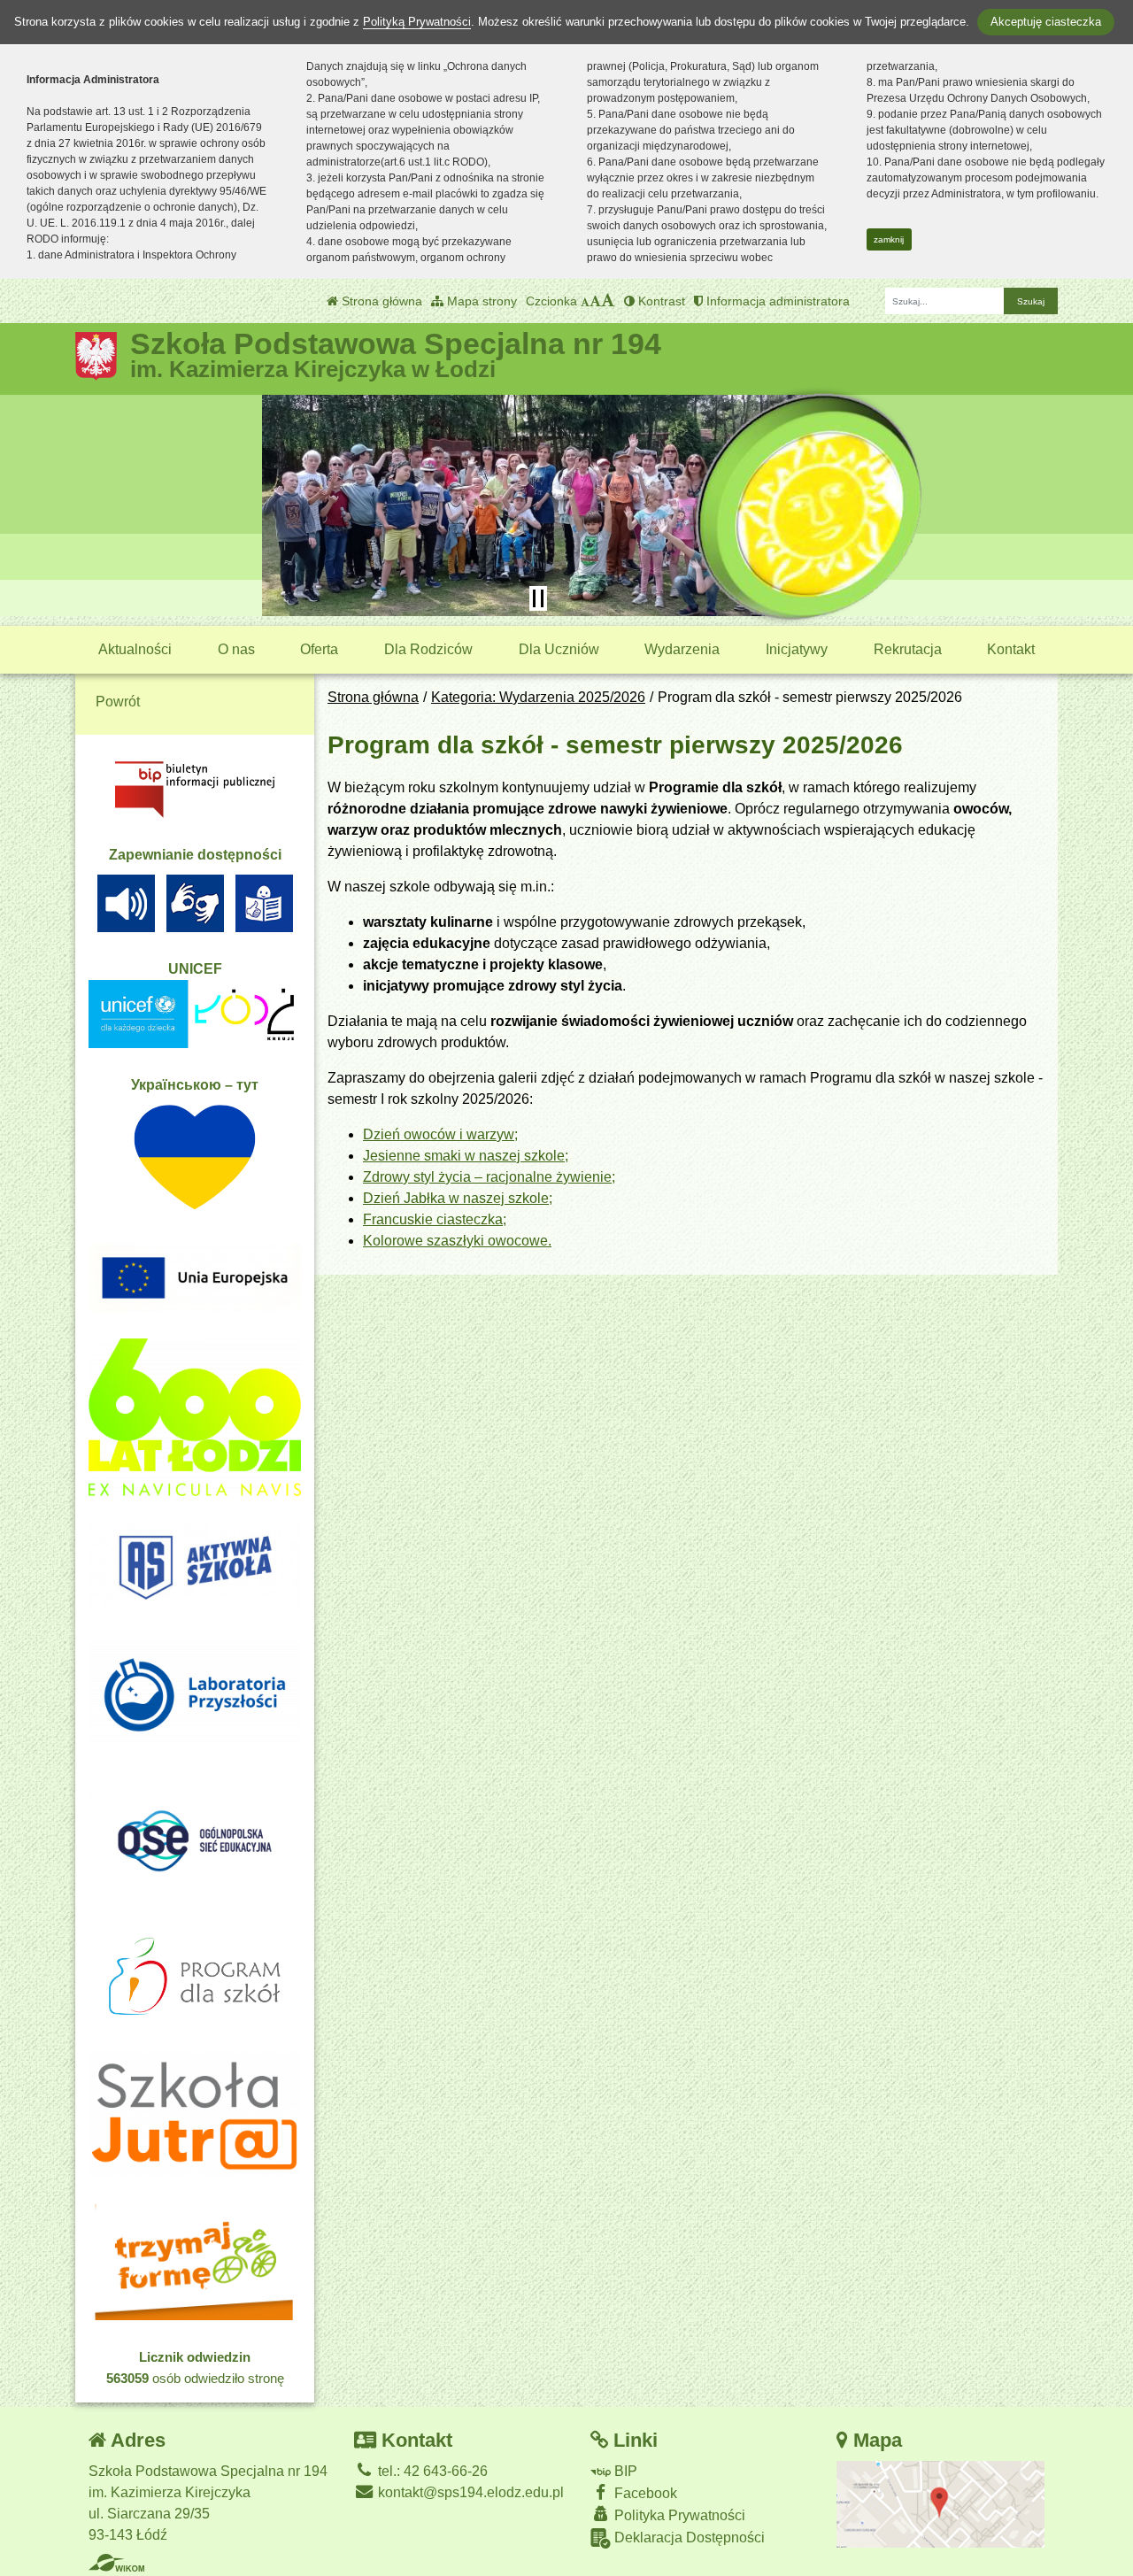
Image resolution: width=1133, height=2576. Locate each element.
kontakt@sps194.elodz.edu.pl (469, 2492)
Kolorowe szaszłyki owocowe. (457, 1241)
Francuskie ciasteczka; (435, 1219)
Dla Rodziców (428, 649)
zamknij (889, 239)
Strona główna (380, 301)
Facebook (644, 2493)
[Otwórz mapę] (941, 2503)
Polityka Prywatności (678, 2515)
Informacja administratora (776, 301)
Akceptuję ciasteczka (1046, 22)
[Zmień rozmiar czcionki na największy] (608, 301)
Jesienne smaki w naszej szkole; (466, 1156)
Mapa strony (480, 301)
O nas (236, 649)
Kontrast (660, 301)
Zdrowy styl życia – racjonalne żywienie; (489, 1177)
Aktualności (135, 649)
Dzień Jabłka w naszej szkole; (458, 1198)
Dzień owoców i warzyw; (440, 1134)
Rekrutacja (908, 649)
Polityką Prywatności (417, 22)
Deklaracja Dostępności (688, 2537)
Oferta (319, 649)
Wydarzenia (682, 649)
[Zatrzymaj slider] (538, 598)
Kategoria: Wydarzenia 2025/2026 (538, 697)
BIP (624, 2471)
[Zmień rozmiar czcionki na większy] (595, 301)
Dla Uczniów (559, 649)
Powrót (118, 702)
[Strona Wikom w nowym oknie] (116, 2563)
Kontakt (1011, 649)
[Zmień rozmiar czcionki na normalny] (585, 301)
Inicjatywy (797, 649)
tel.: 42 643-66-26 (431, 2471)
